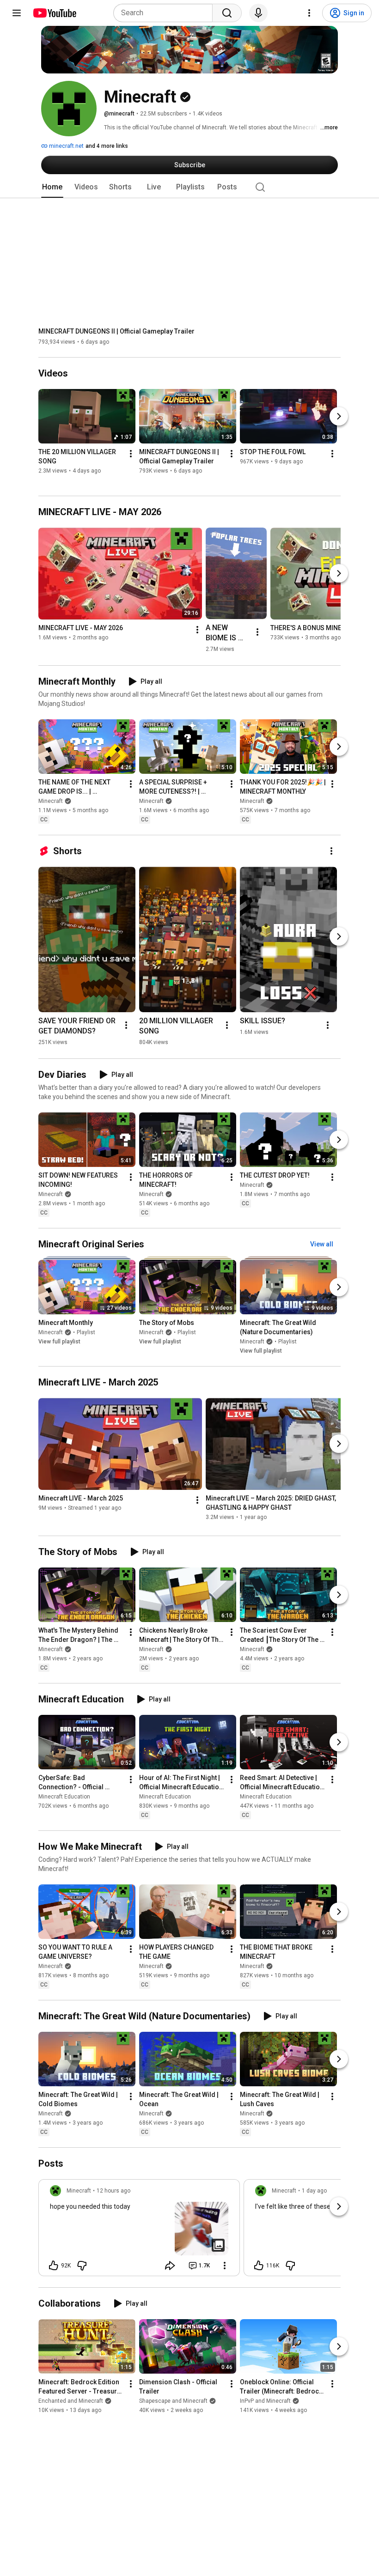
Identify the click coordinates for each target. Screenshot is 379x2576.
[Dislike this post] (82, 2266)
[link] (139, 2230)
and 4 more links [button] (107, 146)
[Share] (170, 2266)
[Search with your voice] (258, 13)
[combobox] (166, 13)
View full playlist (59, 1342)
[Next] (339, 417)
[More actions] (131, 454)
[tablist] (189, 187)
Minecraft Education (64, 1797)
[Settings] (309, 13)
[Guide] (17, 13)
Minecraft (51, 801)
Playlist (86, 1332)
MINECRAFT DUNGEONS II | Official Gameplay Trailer (116, 331)
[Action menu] (225, 2266)
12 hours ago (113, 2191)
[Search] (227, 13)
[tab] (52, 187)
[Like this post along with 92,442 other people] (54, 2266)
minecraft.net (66, 146)
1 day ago (314, 2191)
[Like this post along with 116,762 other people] (259, 2266)
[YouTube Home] (54, 13)
